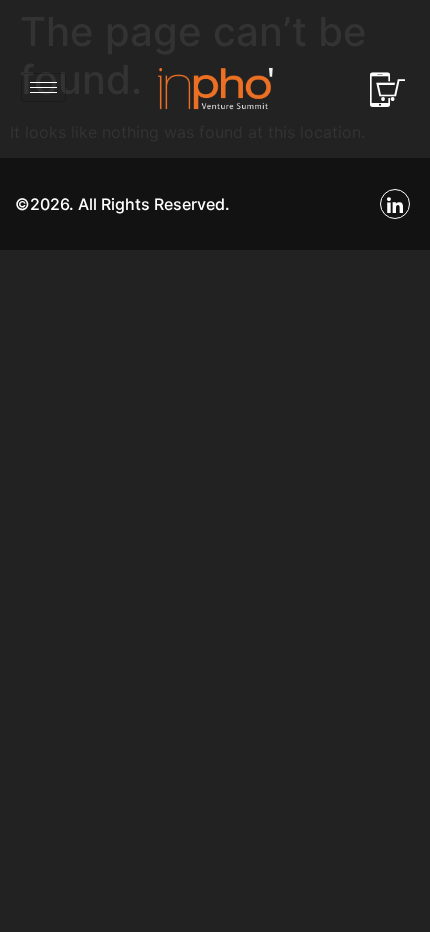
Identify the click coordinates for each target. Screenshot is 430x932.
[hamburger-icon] (43, 87)
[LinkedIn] (395, 204)
